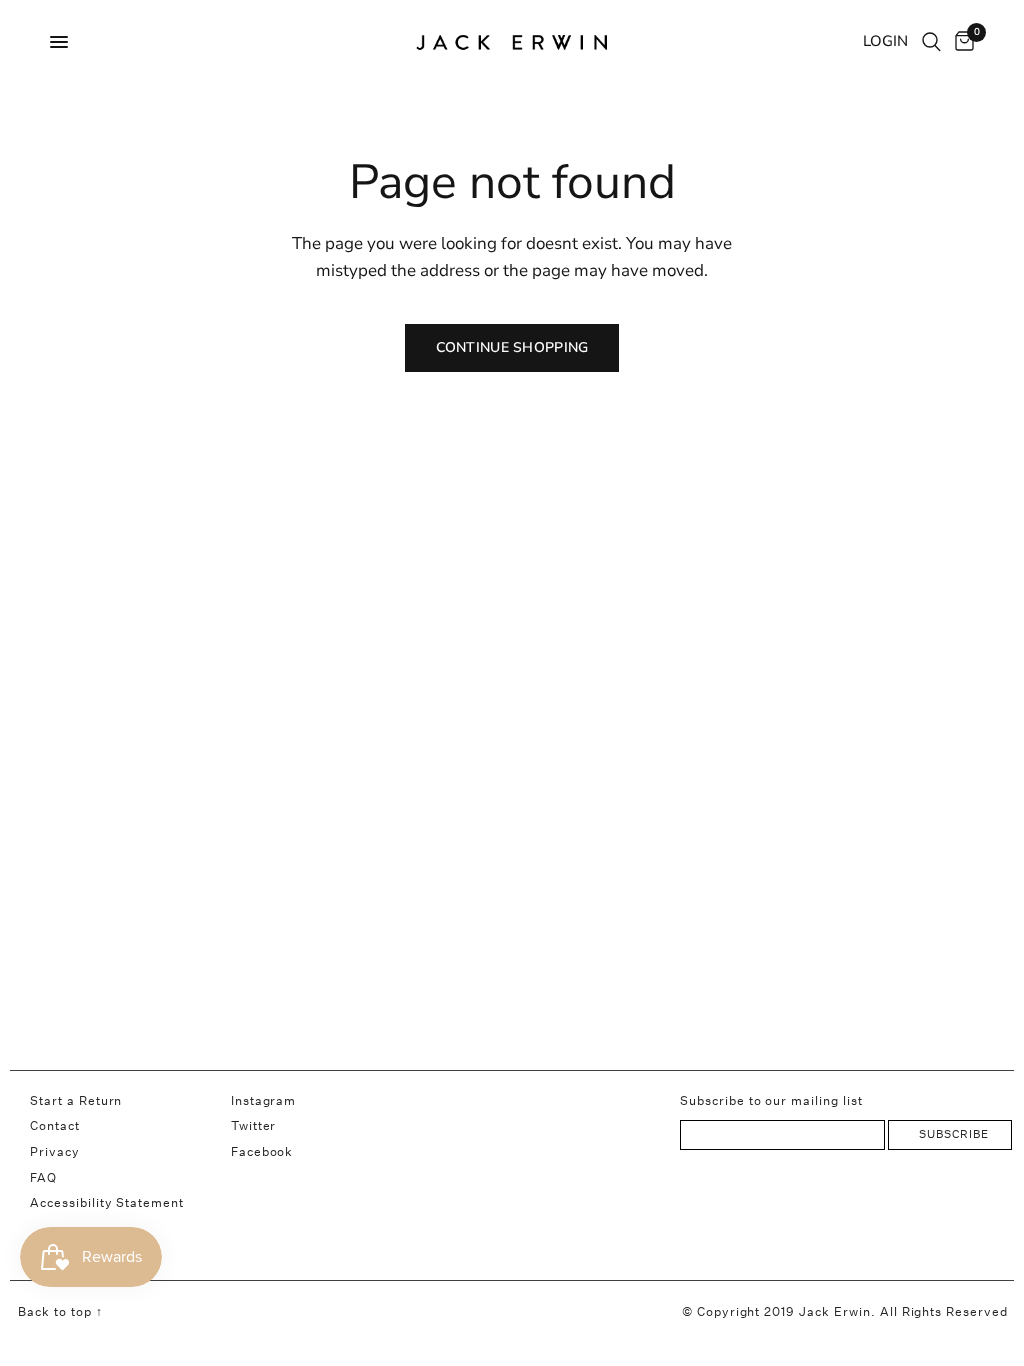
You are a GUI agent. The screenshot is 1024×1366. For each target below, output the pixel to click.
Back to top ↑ (60, 1311)
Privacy (55, 1151)
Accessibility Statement (107, 1202)
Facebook (262, 1151)
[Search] (931, 42)
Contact (55, 1125)
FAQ (43, 1177)
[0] (961, 42)
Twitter (254, 1125)
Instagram (264, 1100)
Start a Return (76, 1100)
